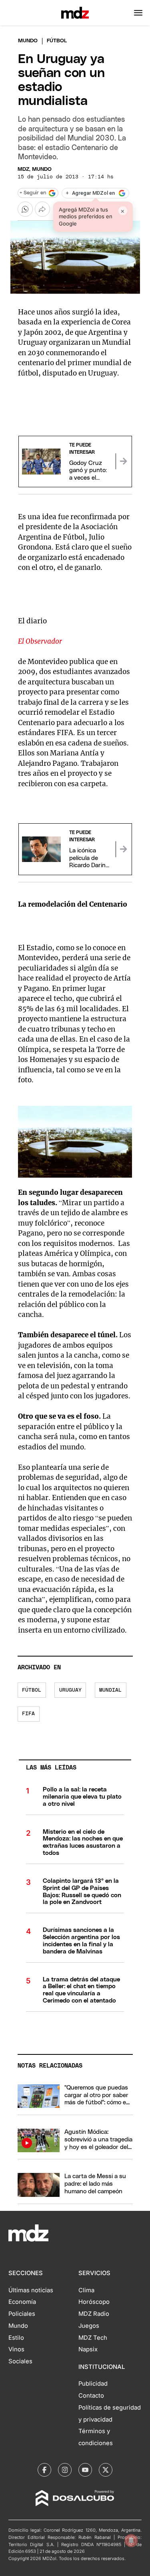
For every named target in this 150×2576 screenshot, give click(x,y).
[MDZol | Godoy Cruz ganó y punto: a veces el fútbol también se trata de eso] (124, 461)
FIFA (28, 1714)
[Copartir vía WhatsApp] (25, 209)
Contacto (91, 2396)
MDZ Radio (94, 2314)
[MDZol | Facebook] (44, 2470)
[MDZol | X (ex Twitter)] (106, 2470)
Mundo (28, 41)
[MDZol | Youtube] (85, 2470)
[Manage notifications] (131, 2540)
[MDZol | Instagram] (65, 2470)
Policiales (22, 2314)
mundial (110, 1690)
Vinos (16, 2349)
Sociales (20, 2361)
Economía (22, 2302)
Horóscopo (94, 2302)
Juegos (89, 2326)
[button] (138, 13)
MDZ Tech (93, 2338)
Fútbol (32, 1690)
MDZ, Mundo (35, 169)
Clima (86, 2290)
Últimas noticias (31, 2290)
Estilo (16, 2338)
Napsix (88, 2349)
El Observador (40, 641)
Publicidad (93, 2384)
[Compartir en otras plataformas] (42, 209)
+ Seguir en (33, 193)
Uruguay (70, 1690)
